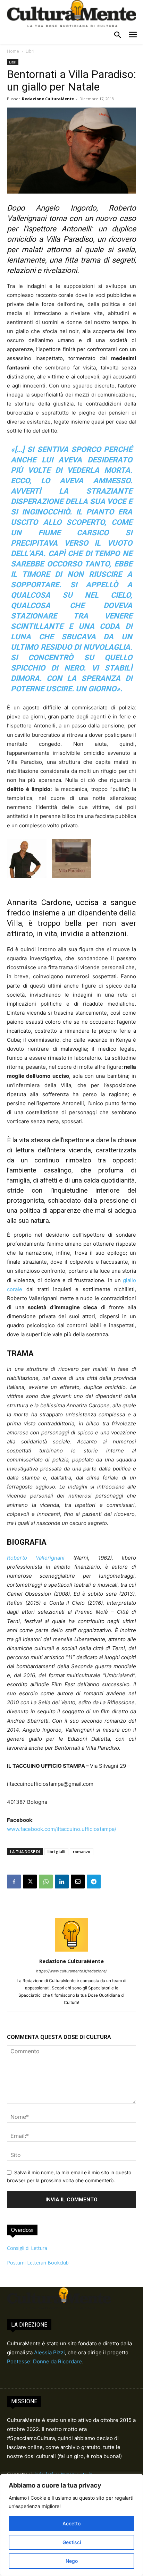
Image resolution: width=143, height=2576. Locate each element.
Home (13, 51)
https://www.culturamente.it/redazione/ (71, 1971)
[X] (30, 1882)
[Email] (78, 1882)
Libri (30, 51)
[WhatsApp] (46, 1882)
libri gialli (56, 1852)
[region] (71, 2525)
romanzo (82, 1852)
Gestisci (72, 2542)
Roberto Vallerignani (36, 1558)
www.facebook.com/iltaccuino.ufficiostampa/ (62, 1829)
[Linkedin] (62, 1882)
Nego (72, 2561)
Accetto (71, 2523)
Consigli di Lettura (27, 2248)
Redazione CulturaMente (48, 99)
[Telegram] (94, 1882)
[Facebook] (14, 1882)
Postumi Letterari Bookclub (38, 2263)
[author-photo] (71, 1951)
